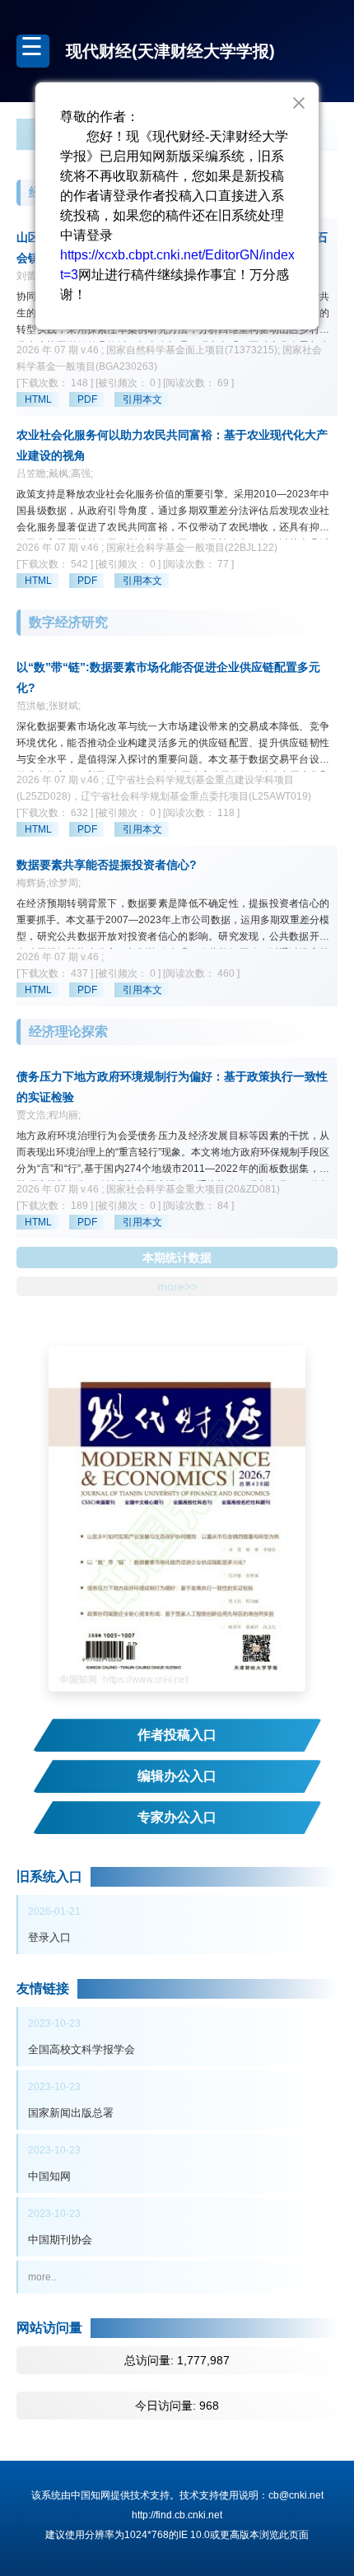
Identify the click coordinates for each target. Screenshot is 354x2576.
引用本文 (142, 399)
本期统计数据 (177, 1258)
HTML (38, 399)
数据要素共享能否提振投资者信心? (107, 865)
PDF (87, 399)
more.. (42, 2277)
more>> (177, 1286)
